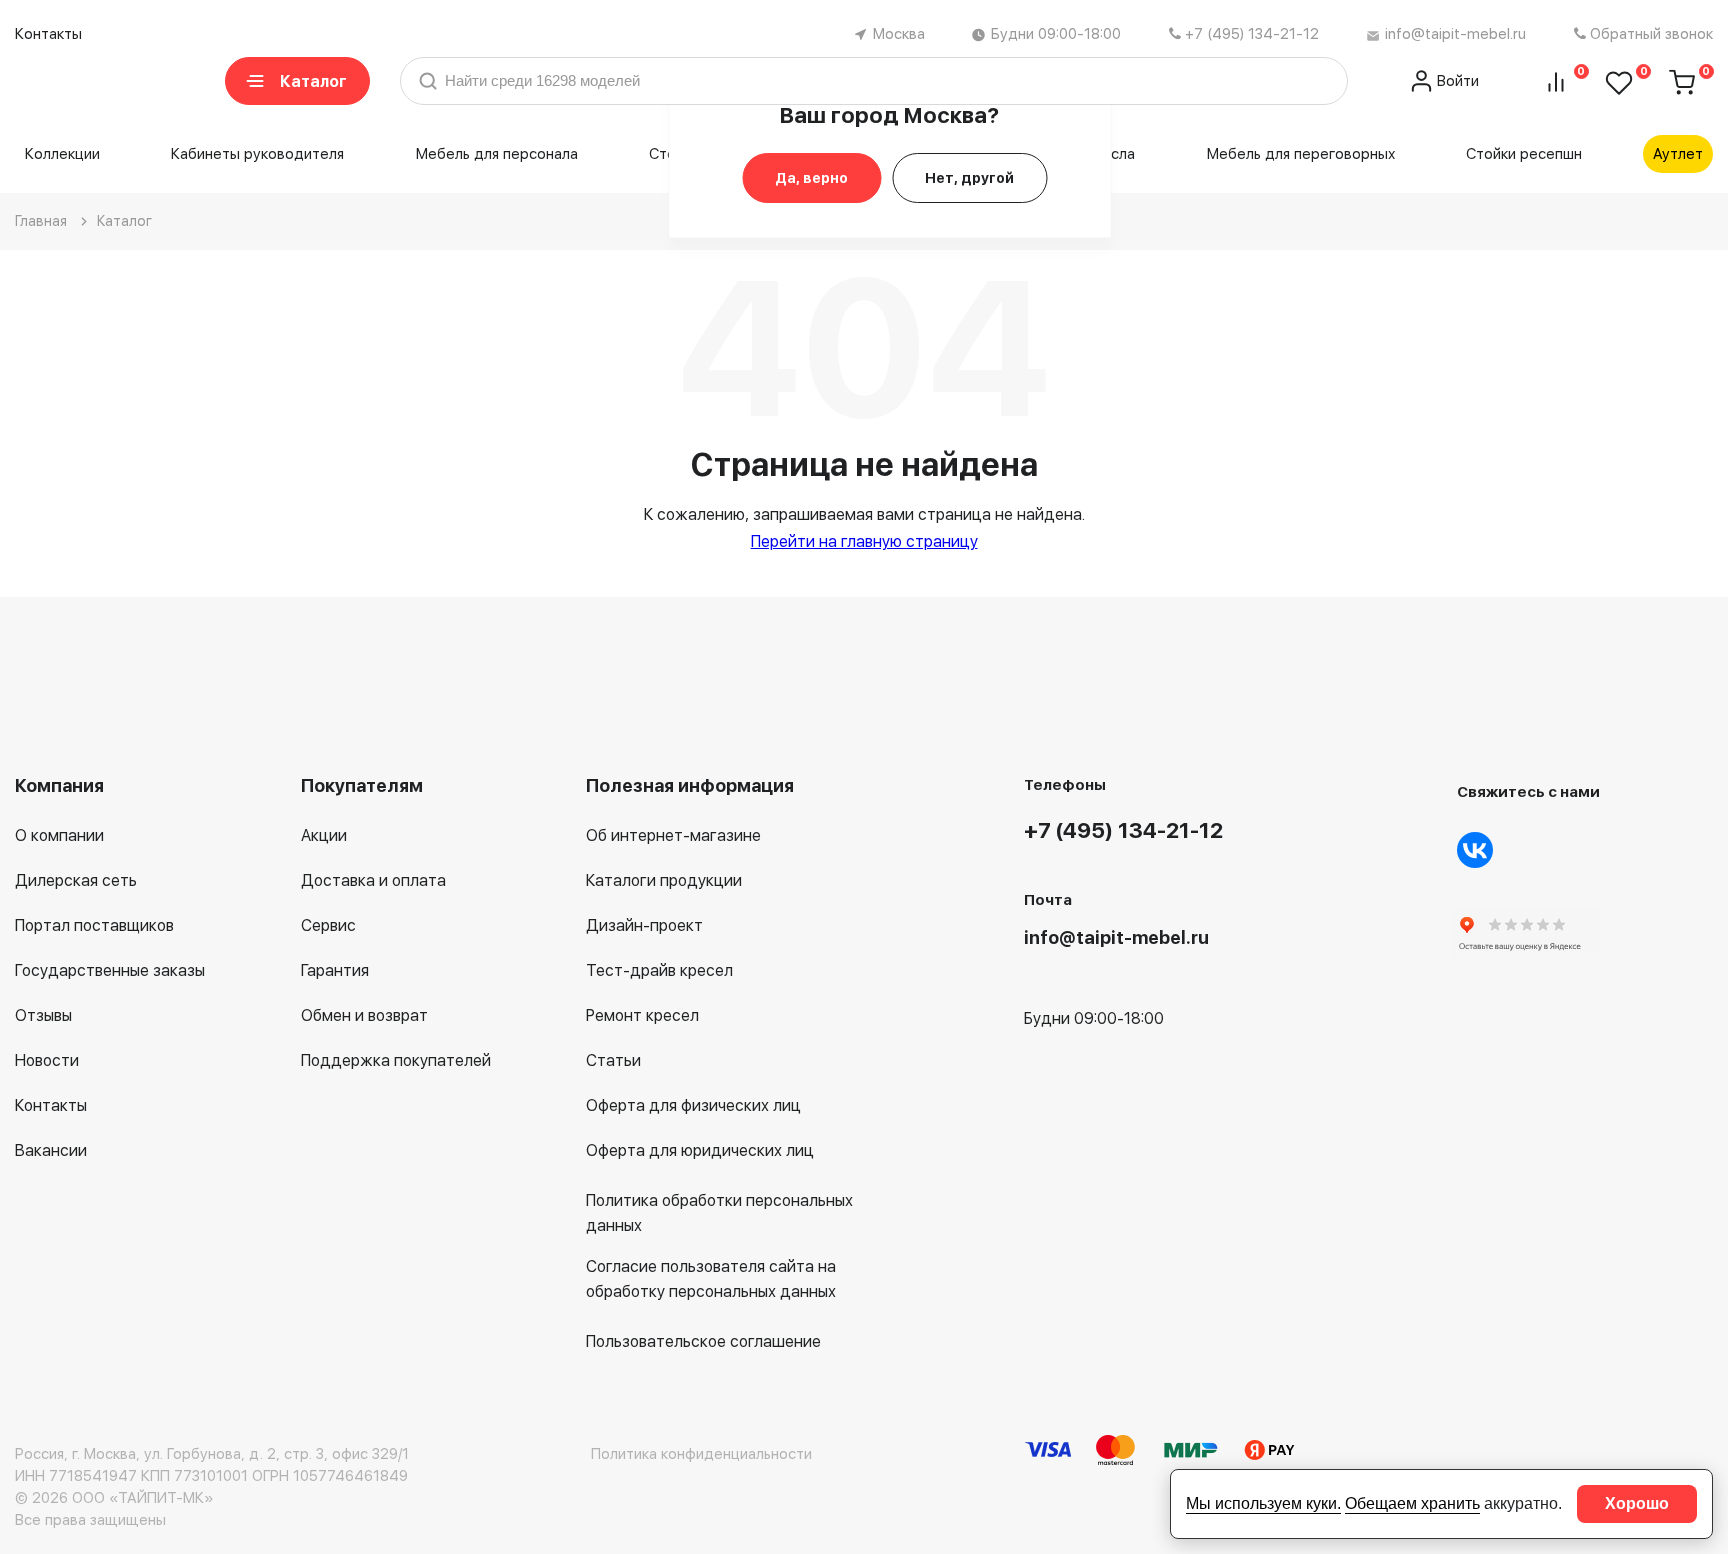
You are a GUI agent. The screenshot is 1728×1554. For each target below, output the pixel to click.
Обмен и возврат (364, 1015)
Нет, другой (969, 178)
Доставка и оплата (373, 880)
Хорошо (1637, 1503)
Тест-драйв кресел (659, 970)
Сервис (328, 925)
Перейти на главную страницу (864, 541)
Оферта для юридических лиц (700, 1150)
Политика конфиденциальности (701, 1454)
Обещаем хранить (1412, 1503)
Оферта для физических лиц (693, 1105)
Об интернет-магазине (673, 835)
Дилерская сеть (76, 880)
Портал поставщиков (94, 925)
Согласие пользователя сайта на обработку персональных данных (711, 1279)
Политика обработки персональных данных (719, 1213)
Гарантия (335, 970)
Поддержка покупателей (396, 1060)
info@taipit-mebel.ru (1455, 34)
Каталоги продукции (664, 880)
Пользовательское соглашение (703, 1341)
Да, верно (811, 178)
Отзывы (43, 1015)
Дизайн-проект (644, 925)
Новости (47, 1060)
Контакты (48, 34)
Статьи (613, 1060)
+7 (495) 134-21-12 (1252, 34)
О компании (59, 835)
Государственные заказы (110, 970)
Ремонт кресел (642, 1015)
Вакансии (51, 1150)
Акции (324, 835)
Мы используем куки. (1263, 1503)
